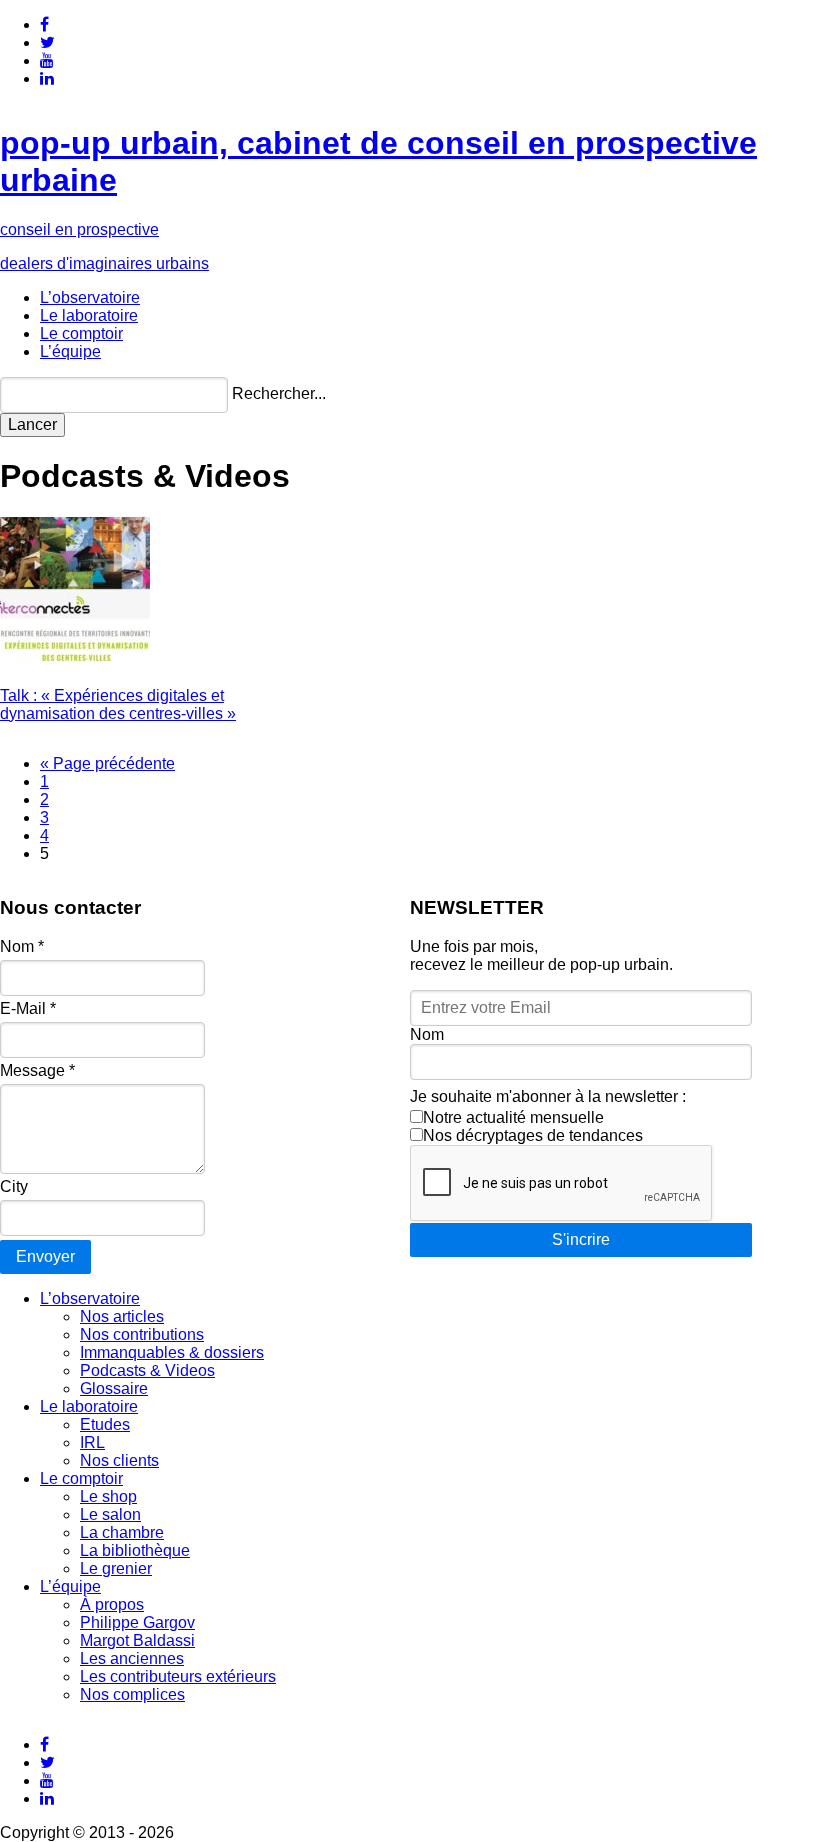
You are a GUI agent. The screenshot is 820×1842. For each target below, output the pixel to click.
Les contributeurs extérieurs (178, 1676)
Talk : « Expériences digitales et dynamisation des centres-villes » (118, 704)
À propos (112, 1604)
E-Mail (28, 1008)
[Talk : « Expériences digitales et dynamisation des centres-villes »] (75, 661)
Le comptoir (81, 333)
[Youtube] (47, 60)
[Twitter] (47, 42)
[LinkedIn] (47, 78)
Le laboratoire (89, 315)
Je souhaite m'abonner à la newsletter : (548, 1096)
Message (37, 1070)
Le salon (110, 1514)
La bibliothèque (135, 1550)
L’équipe (70, 351)
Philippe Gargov (137, 1622)
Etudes (105, 1424)
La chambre (122, 1532)
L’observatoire (90, 297)
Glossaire (114, 1388)
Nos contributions (142, 1334)
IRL (92, 1442)
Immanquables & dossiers (172, 1352)
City (14, 1186)
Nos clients (119, 1460)
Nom (22, 946)
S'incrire (581, 1239)
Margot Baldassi (137, 1640)
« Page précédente (107, 763)
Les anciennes (132, 1658)
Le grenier (116, 1568)
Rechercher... (279, 393)
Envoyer (45, 1256)
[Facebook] (44, 24)
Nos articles (122, 1316)
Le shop (108, 1496)
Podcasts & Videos (147, 1370)
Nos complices (132, 1694)
